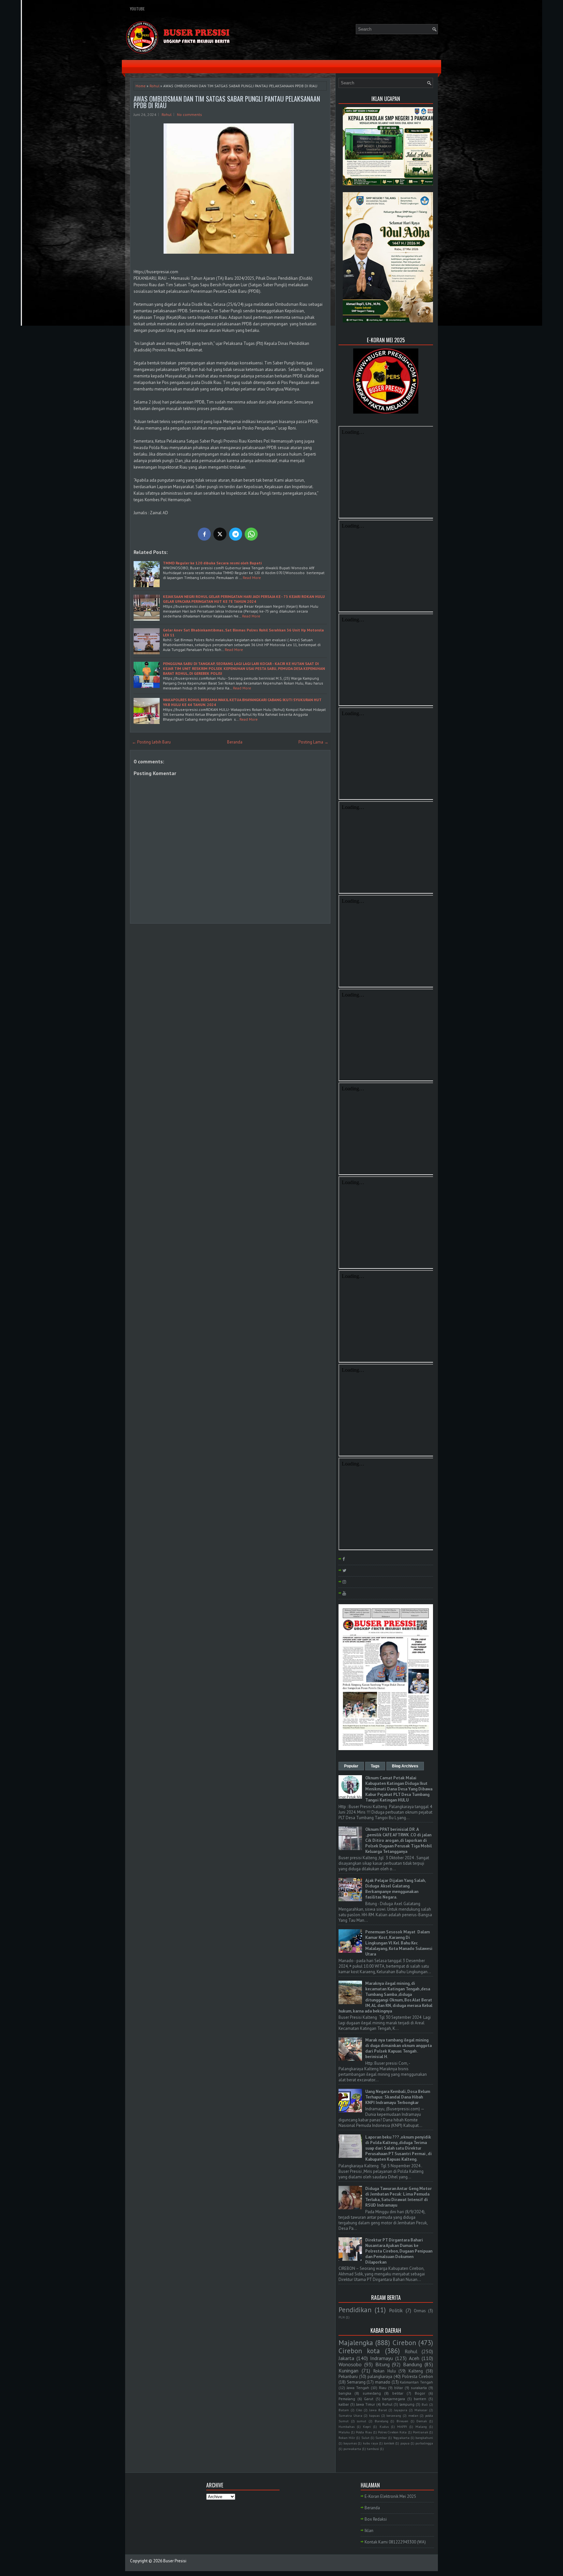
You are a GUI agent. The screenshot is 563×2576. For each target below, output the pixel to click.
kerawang (394, 2415)
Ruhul (387, 2404)
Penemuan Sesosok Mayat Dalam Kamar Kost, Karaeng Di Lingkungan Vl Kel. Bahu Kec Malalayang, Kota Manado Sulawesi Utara (399, 1943)
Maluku (344, 2432)
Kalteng (416, 2371)
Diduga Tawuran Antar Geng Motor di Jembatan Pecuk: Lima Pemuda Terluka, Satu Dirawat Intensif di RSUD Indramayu (398, 2197)
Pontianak (420, 2432)
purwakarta (352, 2449)
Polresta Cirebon (418, 2377)
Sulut (365, 2438)
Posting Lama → (313, 742)
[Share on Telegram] (236, 534)
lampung (407, 2404)
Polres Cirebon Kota (392, 2432)
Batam (344, 2410)
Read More (252, 578)
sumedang (372, 2393)
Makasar (421, 2410)
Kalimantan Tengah (416, 2382)
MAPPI (402, 2427)
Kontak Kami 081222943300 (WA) (395, 2542)
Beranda (235, 742)
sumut (361, 2421)
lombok (389, 2443)
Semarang (356, 2382)
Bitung (383, 2364)
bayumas (350, 2443)
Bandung (412, 2364)
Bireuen (402, 2421)
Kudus (384, 2427)
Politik (396, 2310)
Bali (425, 2404)
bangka (345, 2393)
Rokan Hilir (347, 2438)
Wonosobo (350, 2364)
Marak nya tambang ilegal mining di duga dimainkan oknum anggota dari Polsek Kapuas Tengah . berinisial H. (398, 2048)
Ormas (420, 2311)
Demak (422, 2421)
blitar (399, 2388)
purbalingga (424, 2443)
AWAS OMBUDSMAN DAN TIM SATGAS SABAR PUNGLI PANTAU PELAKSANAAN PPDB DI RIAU (227, 102)
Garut (369, 2399)
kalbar (344, 2404)
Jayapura (401, 2410)
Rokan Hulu (385, 2371)
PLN (342, 2317)
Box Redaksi (376, 2519)
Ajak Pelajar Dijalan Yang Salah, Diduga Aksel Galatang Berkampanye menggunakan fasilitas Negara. (395, 1889)
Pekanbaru (348, 2377)
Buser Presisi (175, 2561)
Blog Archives (405, 1766)
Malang (421, 2427)
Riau (383, 2388)
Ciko (359, 2410)
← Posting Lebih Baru (151, 742)
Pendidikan (355, 2310)
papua (405, 2443)
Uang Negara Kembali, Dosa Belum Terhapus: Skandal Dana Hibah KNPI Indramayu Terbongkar (398, 2097)
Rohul (154, 86)
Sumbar (381, 2438)
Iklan (369, 2531)
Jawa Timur (366, 2404)
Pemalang (347, 2399)
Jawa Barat (378, 2410)
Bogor (420, 2393)
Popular (351, 1766)
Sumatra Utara (350, 2415)
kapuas (374, 2415)
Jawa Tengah (358, 2388)
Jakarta (346, 2358)
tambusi (373, 2449)
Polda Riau (364, 2432)
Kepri (367, 2427)
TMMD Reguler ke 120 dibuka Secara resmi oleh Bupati (212, 563)
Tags (375, 1766)
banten (420, 2399)
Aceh (414, 2358)
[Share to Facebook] (204, 534)
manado (383, 2382)
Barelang (382, 2421)
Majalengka (356, 2343)
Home (141, 86)
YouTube (137, 9)
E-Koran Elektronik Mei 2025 (390, 2496)
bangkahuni (424, 2438)
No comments (189, 114)
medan (413, 2415)
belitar (398, 2393)
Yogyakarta (401, 2438)
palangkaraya (380, 2377)
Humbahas (346, 2427)
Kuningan (348, 2371)
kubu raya (370, 2443)
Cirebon (404, 2343)
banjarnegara (394, 2399)
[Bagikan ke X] (220, 534)
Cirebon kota (359, 2351)
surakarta (419, 2388)
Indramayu (382, 2358)
